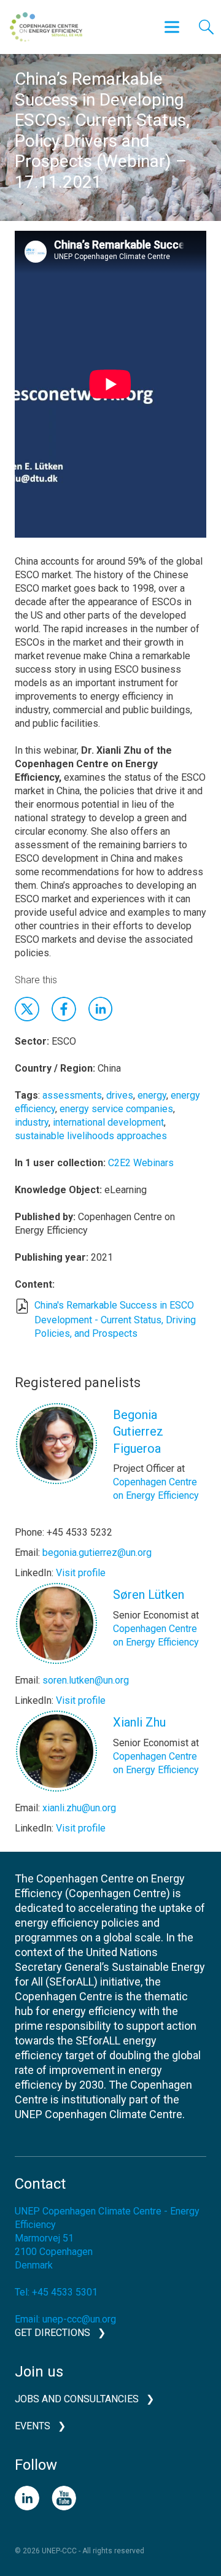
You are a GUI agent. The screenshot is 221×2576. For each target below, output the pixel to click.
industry (32, 1122)
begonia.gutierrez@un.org (97, 1553)
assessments (72, 1095)
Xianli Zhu (139, 1722)
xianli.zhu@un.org (79, 1808)
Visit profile (81, 1573)
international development (108, 1122)
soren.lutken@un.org (86, 1680)
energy (152, 1095)
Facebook (64, 1009)
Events (33, 2426)
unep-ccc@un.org (79, 2319)
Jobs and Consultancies (77, 2399)
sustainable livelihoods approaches (91, 1136)
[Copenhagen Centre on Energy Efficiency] (46, 27)
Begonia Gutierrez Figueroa (138, 1432)
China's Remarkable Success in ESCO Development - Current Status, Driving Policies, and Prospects (115, 1319)
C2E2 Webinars (141, 1163)
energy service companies (116, 1109)
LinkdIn (101, 1009)
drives (120, 1095)
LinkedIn (27, 2498)
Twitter (27, 1009)
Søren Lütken (149, 1595)
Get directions (52, 2333)
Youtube (64, 2498)
